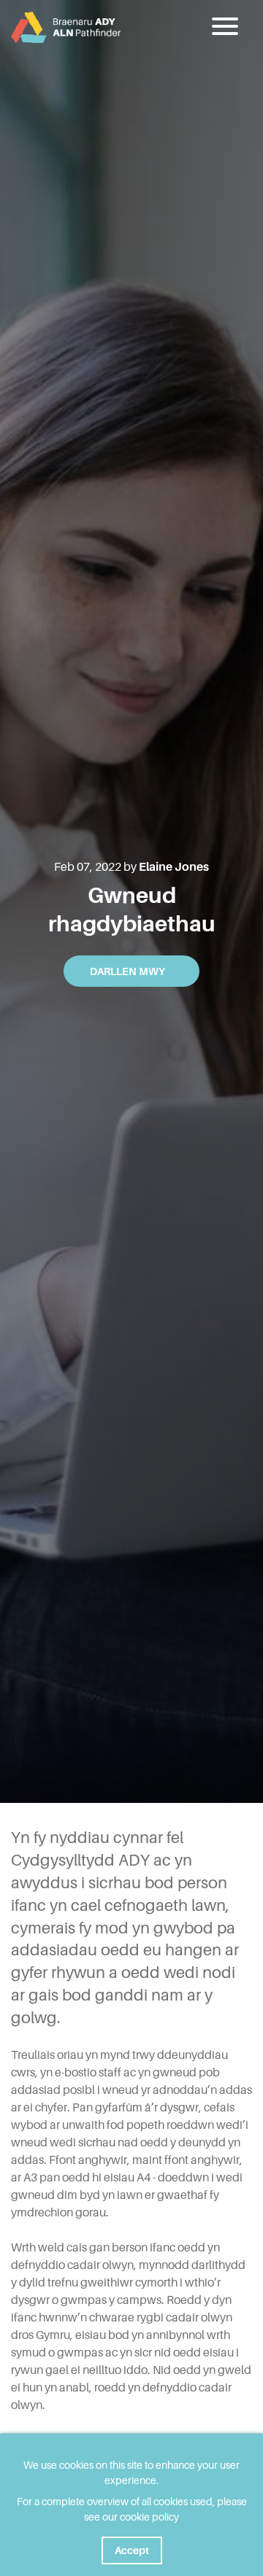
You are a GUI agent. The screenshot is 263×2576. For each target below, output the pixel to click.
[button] (226, 27)
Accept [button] (132, 2550)
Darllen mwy (127, 971)
